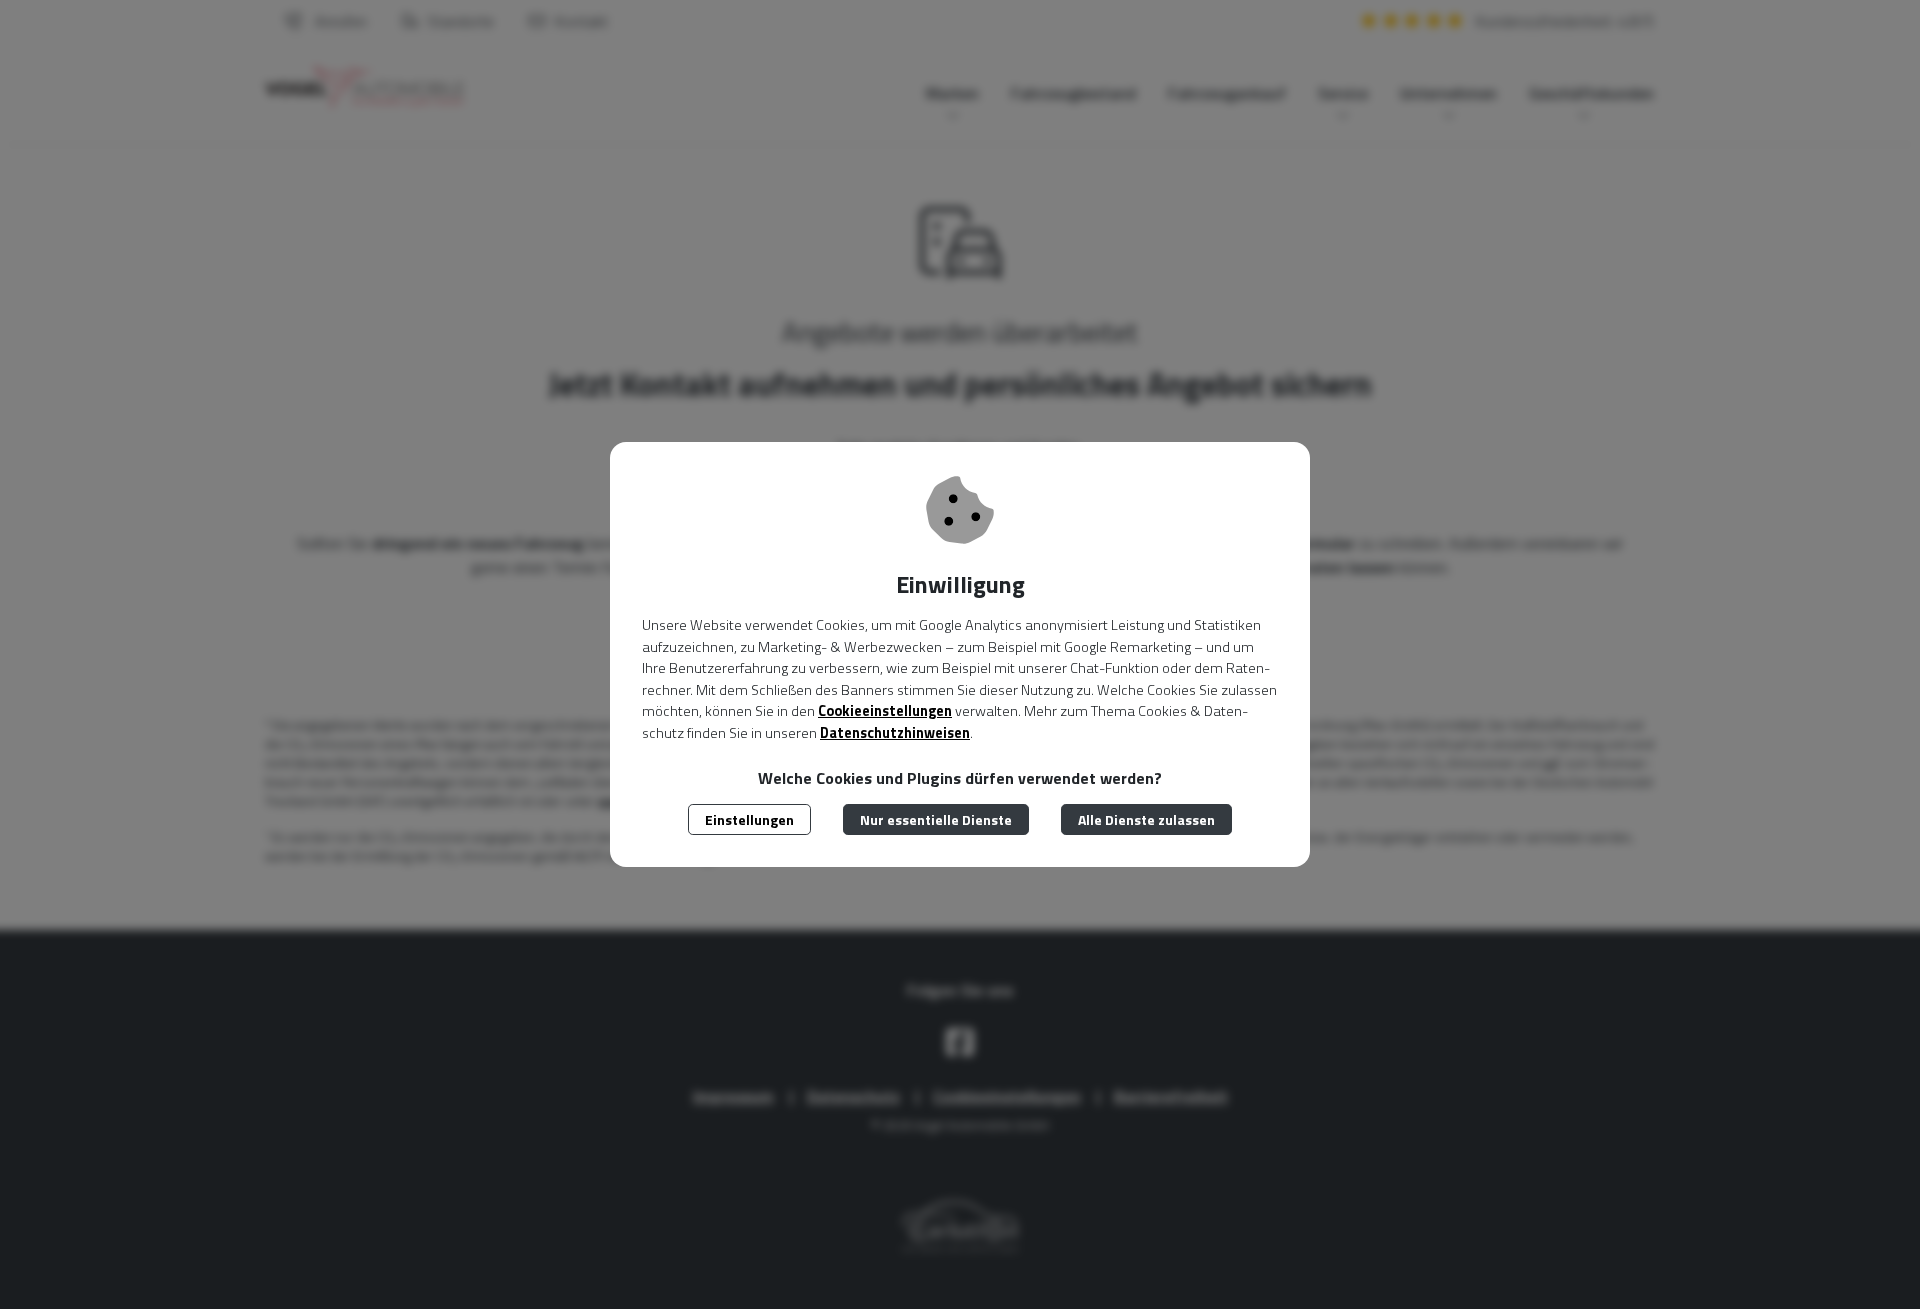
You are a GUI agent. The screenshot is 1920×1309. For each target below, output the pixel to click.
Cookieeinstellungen (885, 711)
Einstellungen (749, 819)
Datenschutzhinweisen (895, 733)
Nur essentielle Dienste (936, 819)
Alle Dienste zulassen (1146, 819)
